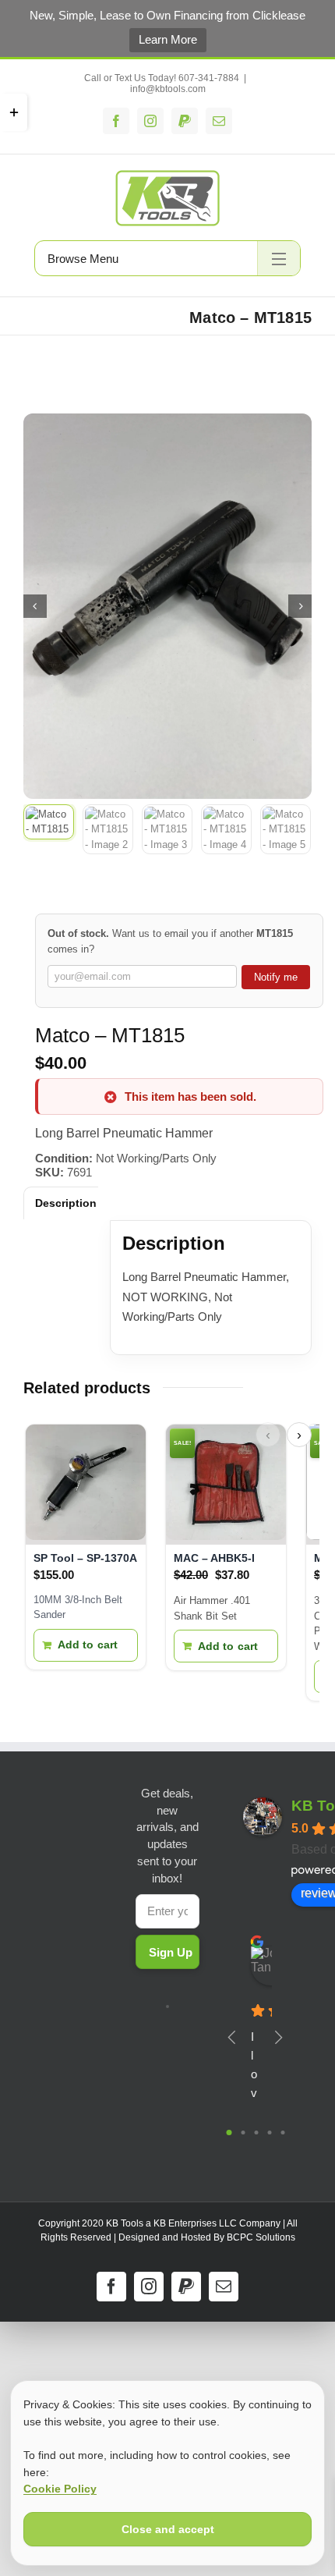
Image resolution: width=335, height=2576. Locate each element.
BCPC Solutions (261, 2237)
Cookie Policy (60, 2489)
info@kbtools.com (168, 89)
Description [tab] (66, 1203)
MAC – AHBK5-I (214, 1558)
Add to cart (88, 1645)
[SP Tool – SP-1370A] (86, 1485)
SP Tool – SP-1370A (85, 1558)
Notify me (276, 977)
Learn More (168, 39)
